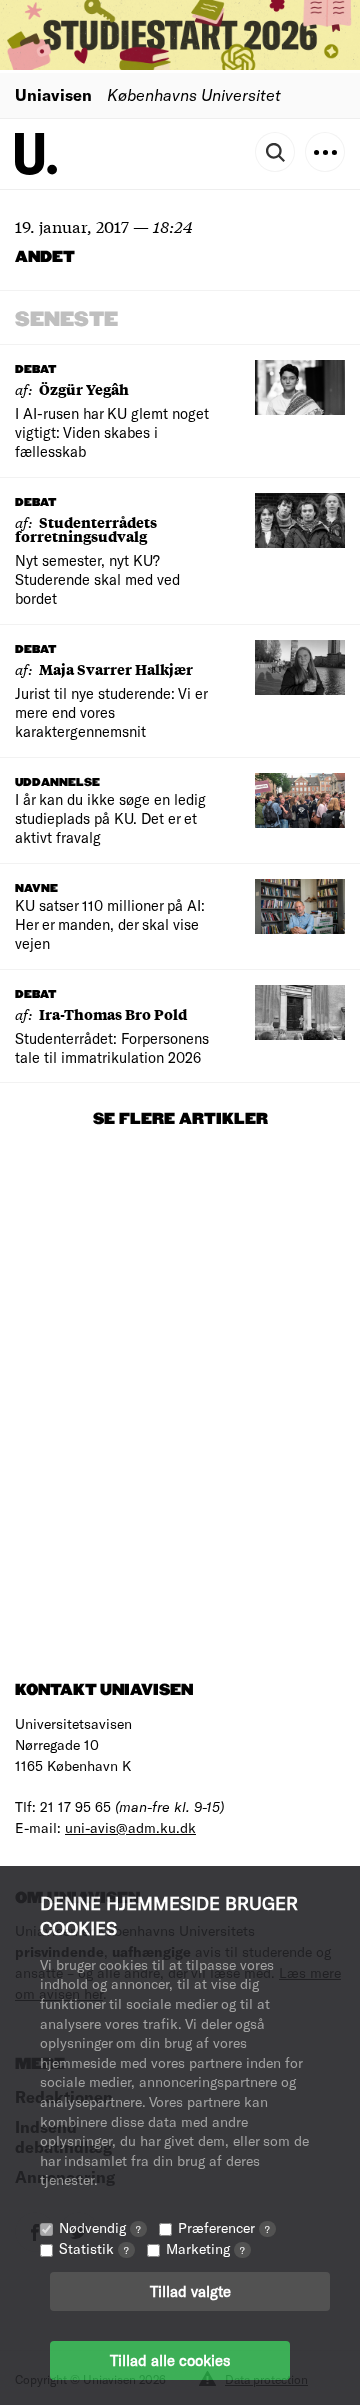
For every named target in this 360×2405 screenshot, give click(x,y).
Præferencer (224, 2227)
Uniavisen (53, 94)
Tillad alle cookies (170, 2360)
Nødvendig (100, 2227)
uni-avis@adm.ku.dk (130, 1827)
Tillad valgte (190, 2291)
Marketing (205, 2248)
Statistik (94, 2248)
